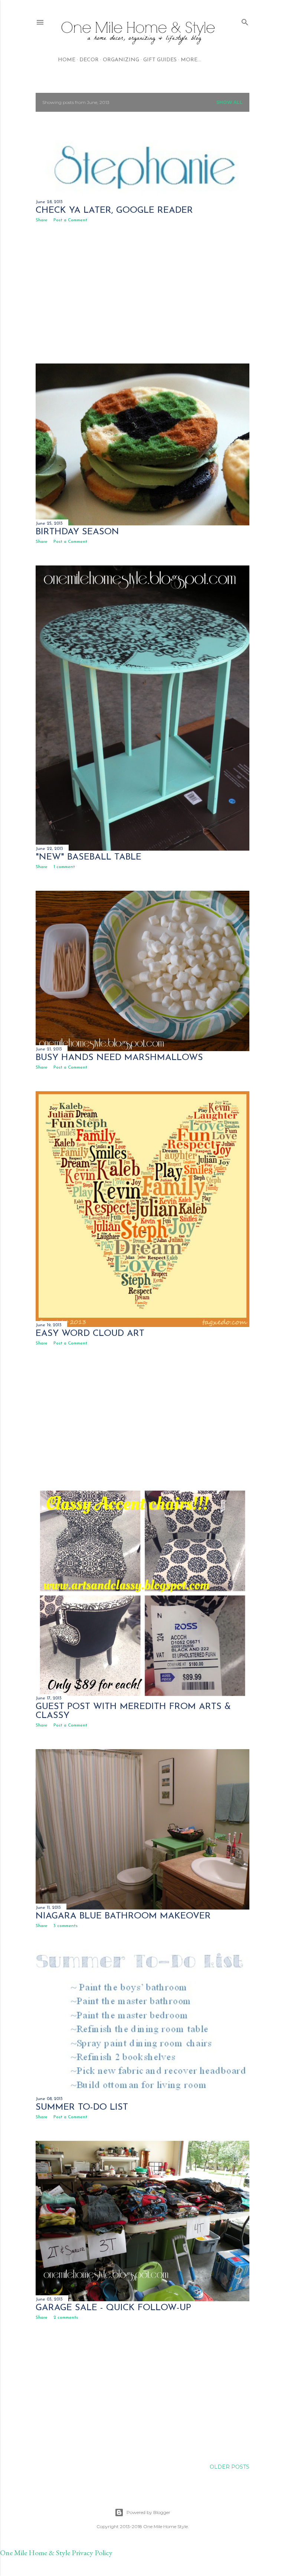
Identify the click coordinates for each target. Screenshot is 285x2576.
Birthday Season (77, 532)
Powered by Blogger (148, 2512)
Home (67, 60)
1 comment (64, 867)
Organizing (121, 60)
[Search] (245, 21)
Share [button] (42, 220)
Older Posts (230, 2467)
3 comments (65, 1926)
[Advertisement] (142, 293)
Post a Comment (70, 220)
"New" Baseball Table (89, 857)
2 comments (66, 2318)
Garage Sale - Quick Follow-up (113, 2308)
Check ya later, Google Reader (114, 211)
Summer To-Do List (82, 2107)
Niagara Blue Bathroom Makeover (123, 1916)
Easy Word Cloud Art (90, 1334)
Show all (230, 102)
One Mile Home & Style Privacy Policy (56, 2553)
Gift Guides (160, 60)
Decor (89, 60)
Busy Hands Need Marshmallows (119, 1058)
